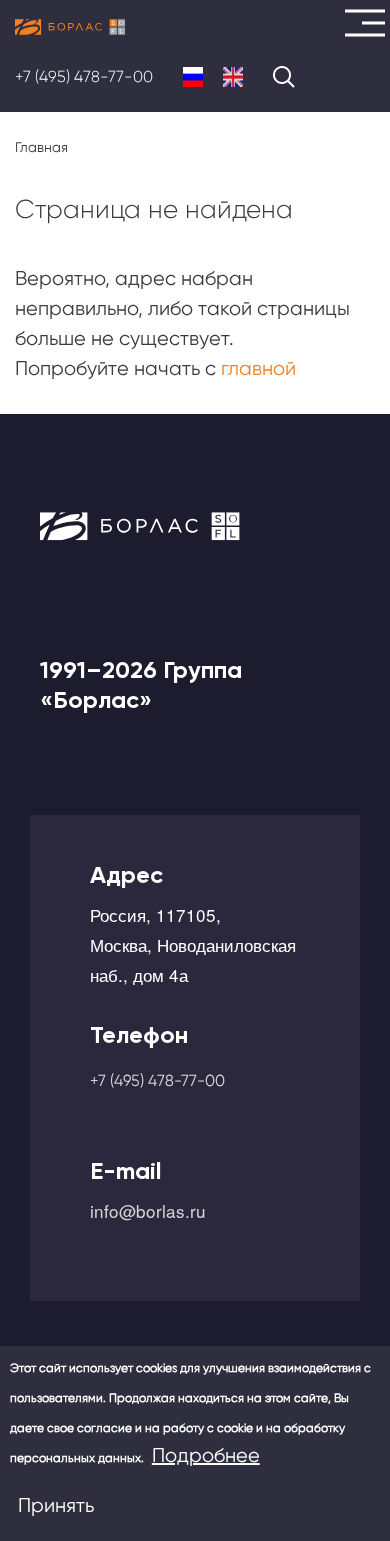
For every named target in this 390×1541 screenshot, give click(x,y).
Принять (56, 1505)
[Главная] (70, 27)
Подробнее (206, 1455)
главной (258, 368)
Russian (193, 77)
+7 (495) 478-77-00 (84, 76)
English (233, 77)
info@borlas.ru (148, 1210)
